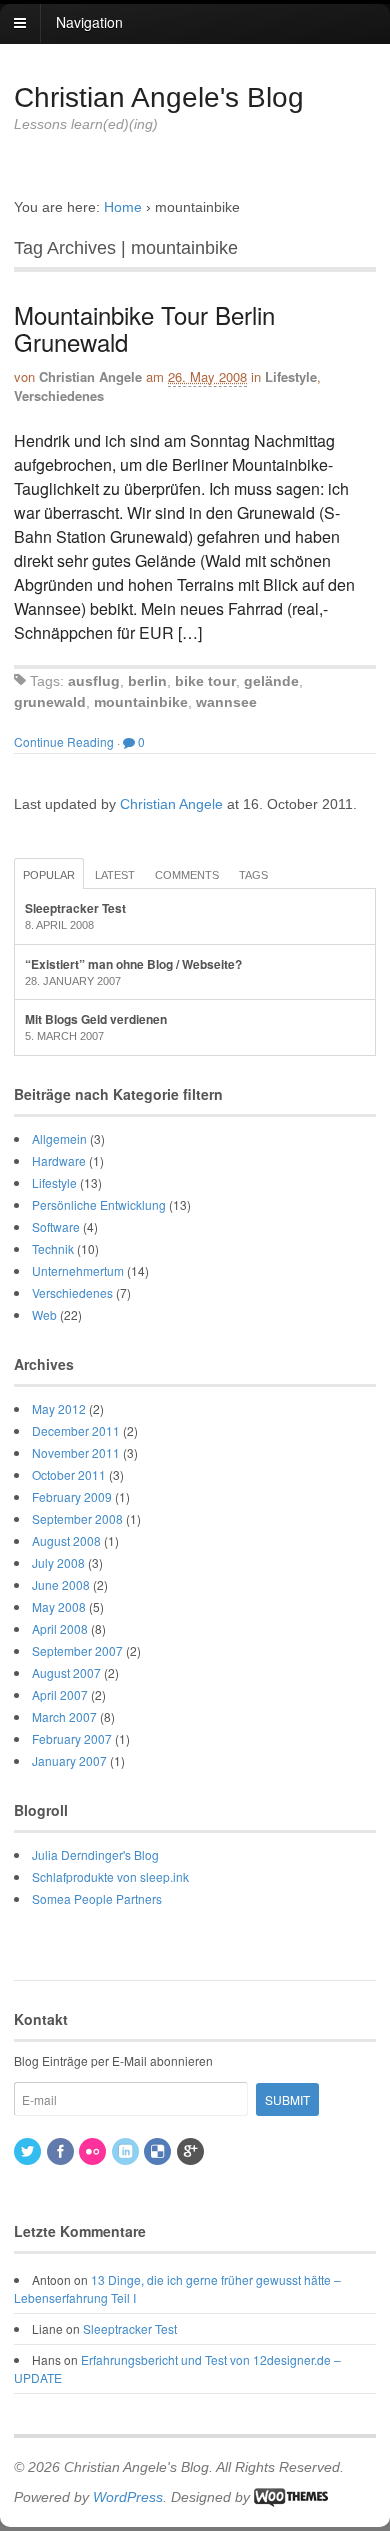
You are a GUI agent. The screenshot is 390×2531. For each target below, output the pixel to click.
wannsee (226, 702)
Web (44, 1314)
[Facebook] (62, 2151)
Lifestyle (291, 376)
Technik (53, 1248)
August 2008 (66, 1540)
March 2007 (64, 1716)
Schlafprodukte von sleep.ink (110, 1876)
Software (56, 1226)
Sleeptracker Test (75, 908)
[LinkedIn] (127, 2151)
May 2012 (59, 1408)
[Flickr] (94, 2151)
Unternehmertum (78, 1270)
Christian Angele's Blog (159, 97)
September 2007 (77, 1650)
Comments (187, 875)
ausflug (94, 681)
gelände (271, 681)
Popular (49, 875)
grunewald (50, 702)
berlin (147, 681)
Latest (115, 875)
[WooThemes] (291, 2497)
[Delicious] (159, 2151)
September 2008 (77, 1518)
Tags (253, 875)
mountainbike (141, 702)
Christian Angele (90, 376)
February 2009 (72, 1496)
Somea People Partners (97, 1898)
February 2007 (72, 1738)
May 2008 (59, 1606)
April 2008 (60, 1628)
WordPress (128, 2497)
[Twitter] (29, 2151)
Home (123, 207)
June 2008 (61, 1584)
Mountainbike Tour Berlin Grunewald (144, 327)
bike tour (205, 681)
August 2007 (66, 1672)
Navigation (89, 22)
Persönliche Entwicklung (99, 1204)
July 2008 (58, 1562)
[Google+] (192, 2151)
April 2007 (60, 1694)
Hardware (59, 1160)
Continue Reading (64, 741)
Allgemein (59, 1138)
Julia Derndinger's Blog (95, 1854)
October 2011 (69, 1474)
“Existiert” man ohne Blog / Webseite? (133, 964)
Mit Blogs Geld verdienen (96, 1019)
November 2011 (76, 1452)
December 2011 (76, 1430)
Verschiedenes (59, 395)
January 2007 (69, 1760)
